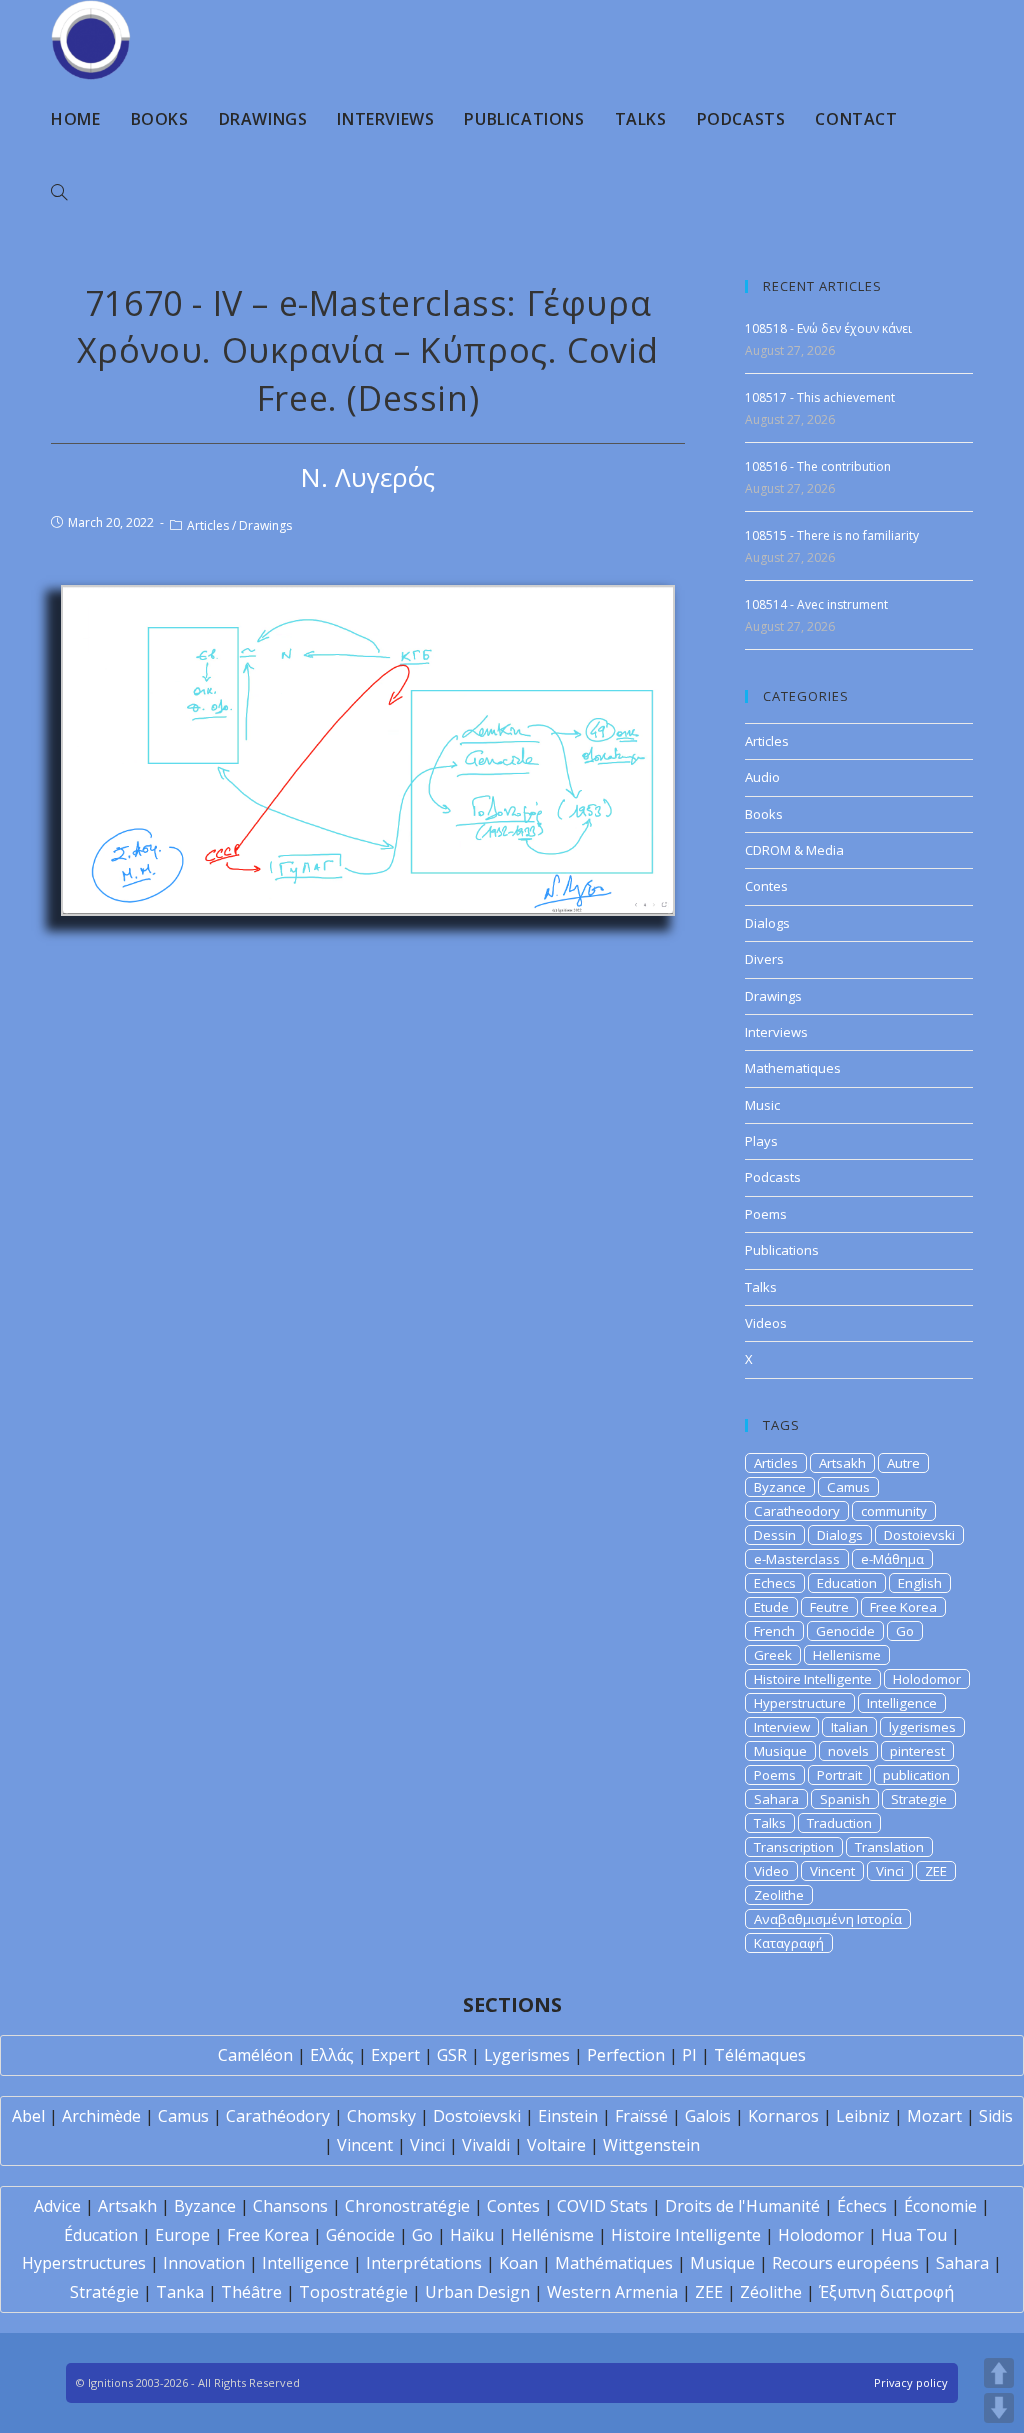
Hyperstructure (800, 1703)
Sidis (996, 2116)
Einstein (568, 2116)
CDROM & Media (794, 850)
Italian (849, 1727)
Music (762, 1105)
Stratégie (104, 2292)
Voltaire (556, 2145)
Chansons (290, 2206)
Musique (780, 1751)
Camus (848, 1487)
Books (764, 814)
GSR (452, 2055)
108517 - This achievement (820, 397)
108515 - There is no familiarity (832, 535)
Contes (766, 886)
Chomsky (381, 2116)
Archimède (101, 2116)
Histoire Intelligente (813, 1679)
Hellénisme (552, 2235)
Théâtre (251, 2292)
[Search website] (59, 193)
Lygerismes (527, 2055)
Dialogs (767, 923)
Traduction (839, 1823)
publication (916, 1775)
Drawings (265, 525)
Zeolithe (779, 1895)
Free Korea (903, 1607)
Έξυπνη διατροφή (886, 2292)
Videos (766, 1323)
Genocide (845, 1631)
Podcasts (773, 1177)
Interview (782, 1727)
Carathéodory (278, 2116)
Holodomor (927, 1679)
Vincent (832, 1871)
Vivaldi (486, 2145)
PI (689, 2055)
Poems (766, 1214)
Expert (395, 2055)
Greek (773, 1655)
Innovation (204, 2263)
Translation (889, 1847)
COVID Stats (602, 2206)
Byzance (780, 1487)
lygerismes (922, 1727)
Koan (518, 2263)
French (774, 1631)
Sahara (776, 1799)
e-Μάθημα (892, 1559)
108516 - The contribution (818, 466)
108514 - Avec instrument (816, 604)
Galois (708, 2116)
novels (848, 1751)
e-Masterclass (797, 1559)
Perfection (626, 2055)
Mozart (934, 2116)
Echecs (775, 1583)
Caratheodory (797, 1511)
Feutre (829, 1607)
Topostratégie (353, 2292)
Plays (761, 1141)
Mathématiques (614, 2263)
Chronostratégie (407, 2206)
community (894, 1511)
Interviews (776, 1032)
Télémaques (760, 2055)
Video (771, 1871)
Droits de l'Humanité (742, 2206)
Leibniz (863, 2116)
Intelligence (902, 1703)
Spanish (845, 1799)
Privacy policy (911, 2382)
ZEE (936, 1871)
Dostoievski (919, 1535)
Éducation (101, 2235)
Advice (57, 2206)
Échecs (862, 2206)
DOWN (999, 2408)
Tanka (180, 2292)
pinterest (917, 1751)
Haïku (472, 2235)
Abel (28, 2116)
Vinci (890, 1871)
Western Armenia (612, 2292)
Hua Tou (914, 2235)
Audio (762, 777)
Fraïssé (641, 2116)
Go (905, 1631)
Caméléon (255, 2055)
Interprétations (424, 2263)
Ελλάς (332, 2055)
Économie (940, 2206)
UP (999, 2373)
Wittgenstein (651, 2145)
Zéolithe (771, 2292)
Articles (208, 525)
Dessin (775, 1535)
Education (847, 1583)
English (920, 1583)
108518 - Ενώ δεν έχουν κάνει (828, 328)
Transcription (794, 1847)
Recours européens (845, 2263)
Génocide (360, 2235)
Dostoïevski (477, 2116)
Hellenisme (847, 1655)
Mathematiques (793, 1068)
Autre (903, 1463)
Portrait (839, 1775)
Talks (761, 1287)
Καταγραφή (789, 1943)
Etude (771, 1607)
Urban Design (477, 2292)
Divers (764, 959)
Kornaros (783, 2116)
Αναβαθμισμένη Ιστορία (828, 1919)
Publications (782, 1250)
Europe (182, 2235)
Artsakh (842, 1463)
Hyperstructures (84, 2263)
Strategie (919, 1799)
